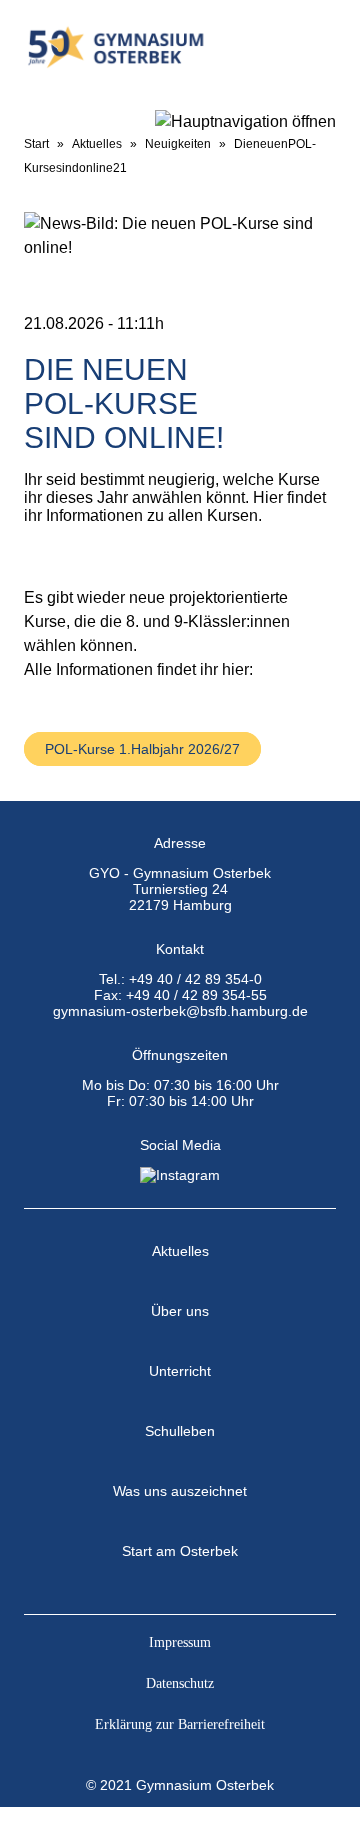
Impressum (180, 1642)
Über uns (180, 1311)
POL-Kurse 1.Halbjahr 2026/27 (142, 749)
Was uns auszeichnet (180, 1491)
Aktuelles (97, 144)
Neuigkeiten (178, 144)
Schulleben (180, 1431)
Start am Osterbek (180, 1551)
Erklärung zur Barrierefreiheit (180, 1724)
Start (36, 144)
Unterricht (180, 1371)
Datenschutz (180, 1683)
